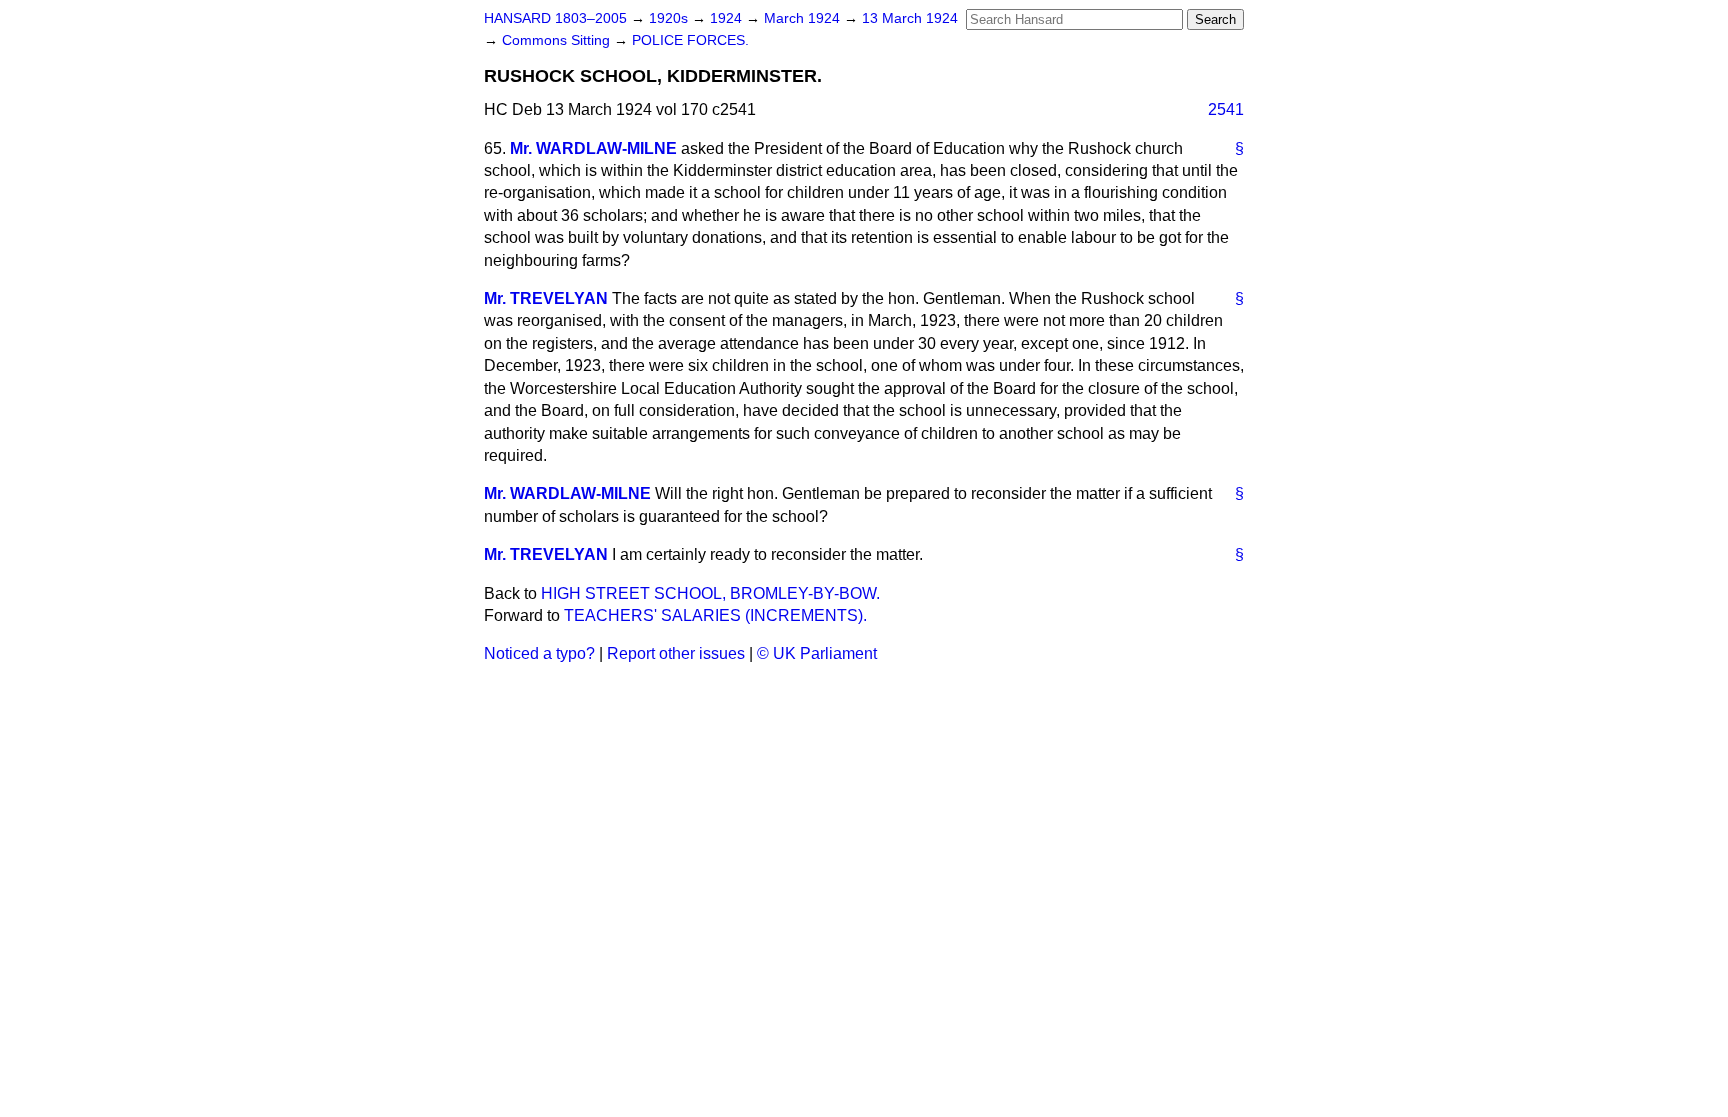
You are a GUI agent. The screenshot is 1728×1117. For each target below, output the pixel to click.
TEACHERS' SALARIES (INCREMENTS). (715, 615)
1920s (670, 18)
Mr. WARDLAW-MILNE (593, 148)
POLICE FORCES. (690, 40)
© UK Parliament (817, 653)
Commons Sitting (558, 40)
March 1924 (804, 18)
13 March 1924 (910, 18)
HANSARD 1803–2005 (555, 18)
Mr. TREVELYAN (546, 298)
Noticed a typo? (539, 653)
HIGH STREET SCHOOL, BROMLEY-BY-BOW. (710, 593)
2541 (1226, 109)
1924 (728, 18)
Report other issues (676, 653)
